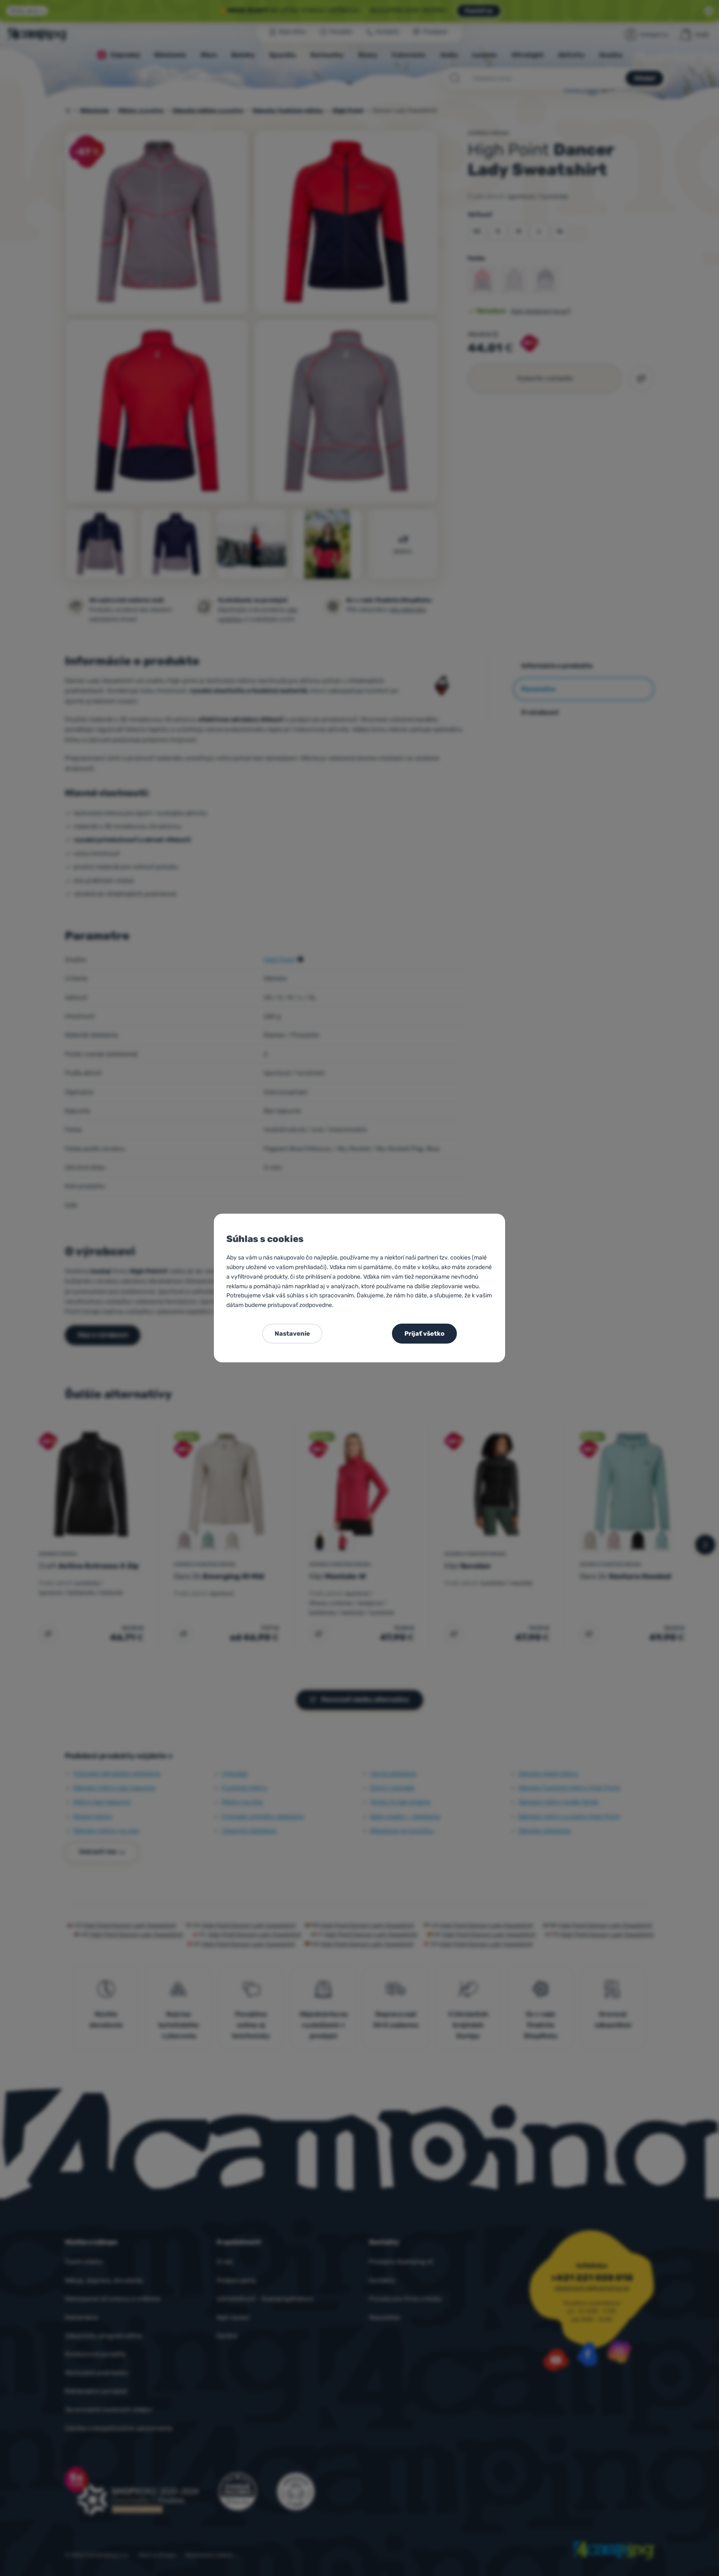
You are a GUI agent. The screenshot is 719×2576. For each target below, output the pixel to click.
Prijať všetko (424, 1334)
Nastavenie (292, 1334)
